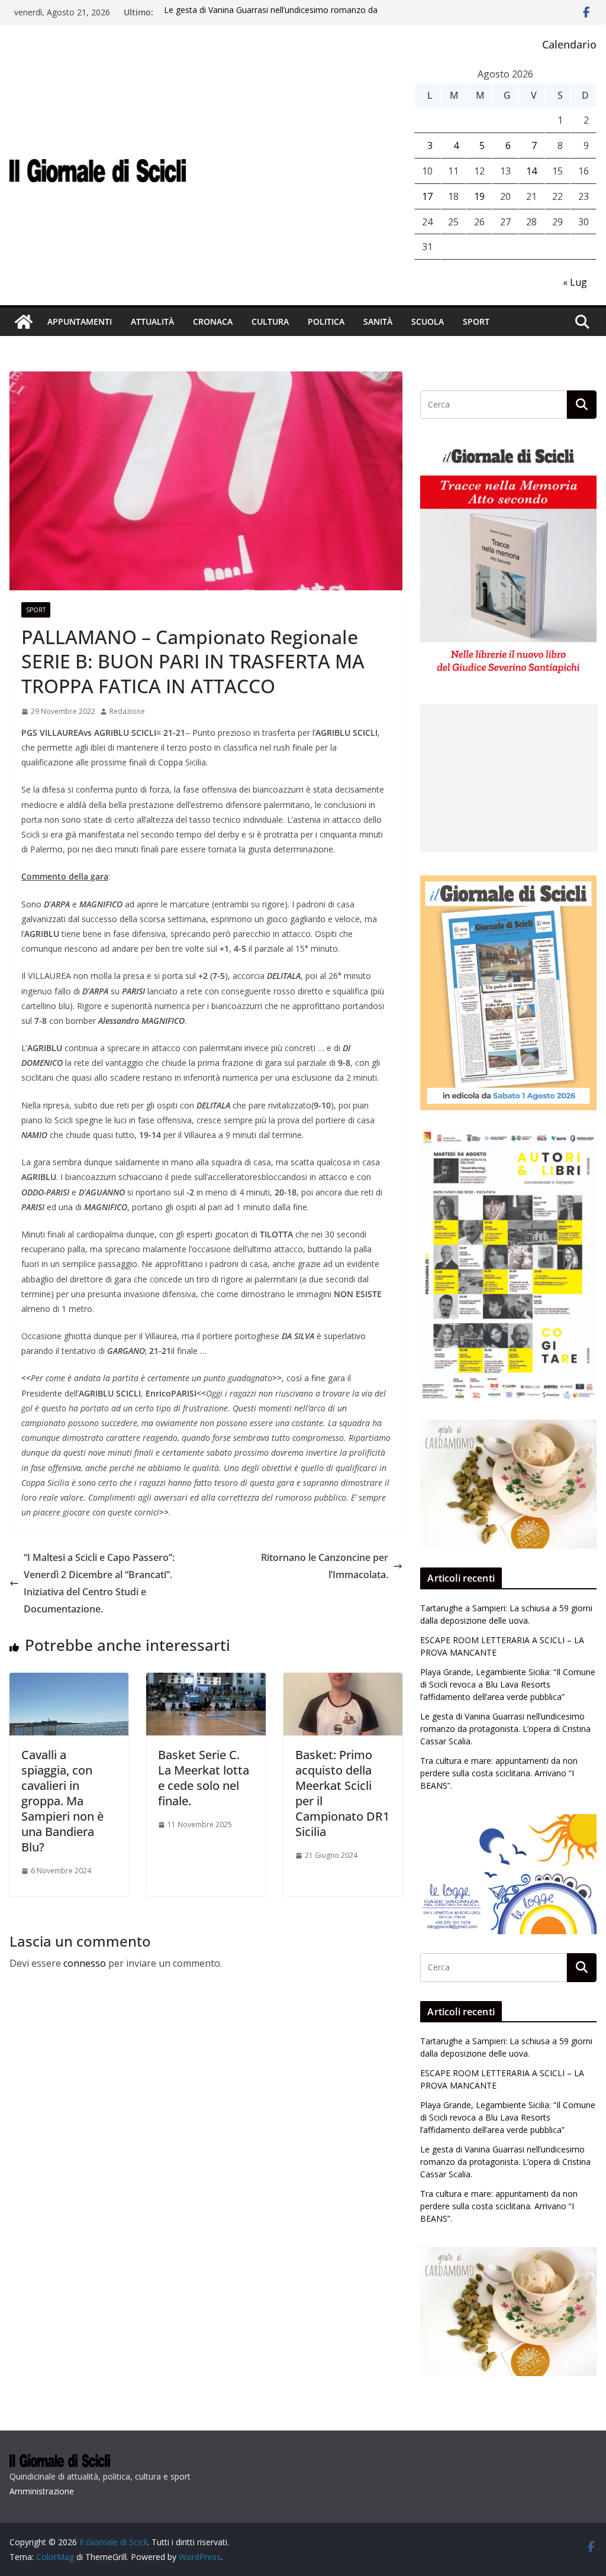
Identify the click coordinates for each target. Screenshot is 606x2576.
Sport (476, 321)
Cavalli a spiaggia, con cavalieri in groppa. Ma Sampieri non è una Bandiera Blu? (62, 1801)
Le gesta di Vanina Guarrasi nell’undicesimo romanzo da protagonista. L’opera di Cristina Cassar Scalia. (271, 18)
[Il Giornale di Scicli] (24, 322)
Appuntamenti (80, 321)
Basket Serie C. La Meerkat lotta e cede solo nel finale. (204, 1778)
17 (427, 196)
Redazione (127, 711)
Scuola (428, 321)
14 (531, 171)
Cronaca (213, 321)
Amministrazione (42, 2491)
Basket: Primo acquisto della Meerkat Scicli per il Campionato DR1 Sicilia (342, 1793)
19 (479, 196)
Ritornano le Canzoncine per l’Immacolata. (325, 1566)
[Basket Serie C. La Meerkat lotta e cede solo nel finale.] (206, 1681)
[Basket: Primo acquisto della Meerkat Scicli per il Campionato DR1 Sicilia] (343, 1681)
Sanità (378, 321)
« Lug (575, 282)
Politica (326, 321)
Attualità (152, 321)
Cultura (270, 321)
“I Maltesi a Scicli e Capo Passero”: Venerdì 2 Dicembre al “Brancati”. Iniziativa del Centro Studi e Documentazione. (99, 1583)
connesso (85, 1963)
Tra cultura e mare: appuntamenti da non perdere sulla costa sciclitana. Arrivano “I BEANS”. (499, 1773)
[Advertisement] (509, 778)
